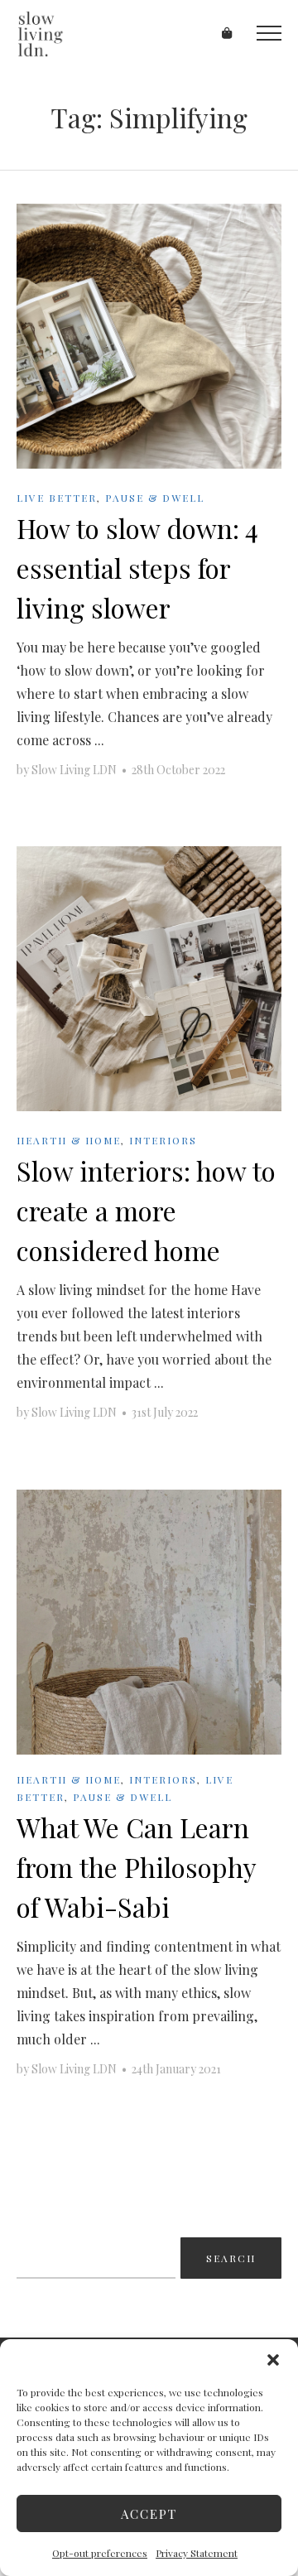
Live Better (57, 498)
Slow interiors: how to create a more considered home (146, 1210)
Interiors (163, 1140)
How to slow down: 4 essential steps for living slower (137, 568)
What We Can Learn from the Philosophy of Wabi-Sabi (136, 1867)
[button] (273, 2360)
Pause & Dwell (155, 498)
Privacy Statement (197, 2553)
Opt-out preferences (100, 2553)
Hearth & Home (69, 1140)
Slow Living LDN (74, 770)
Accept (149, 2514)
